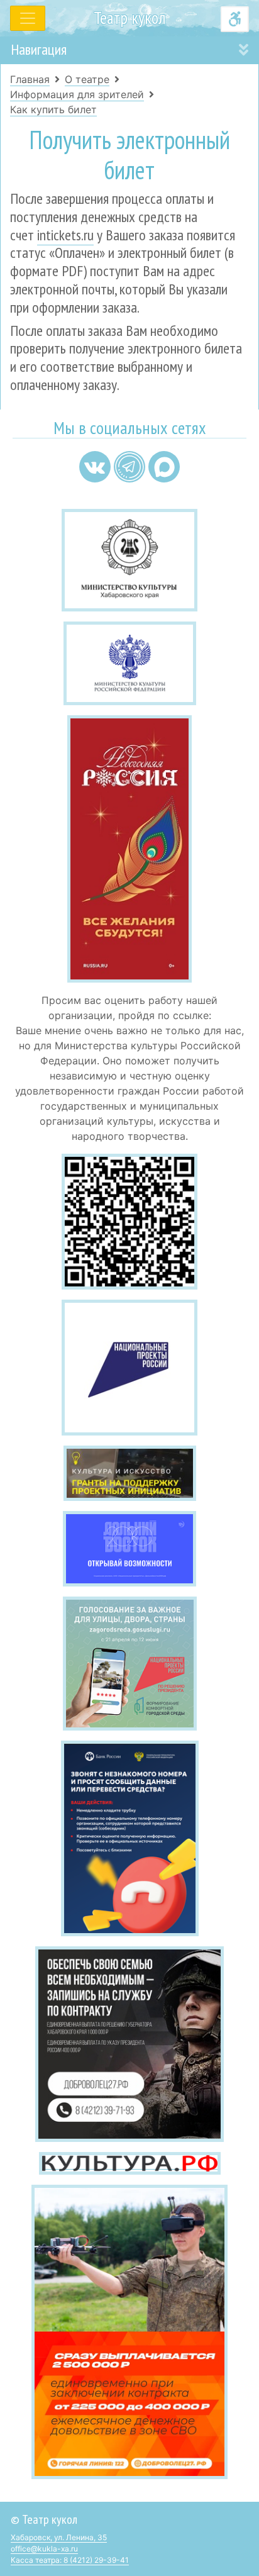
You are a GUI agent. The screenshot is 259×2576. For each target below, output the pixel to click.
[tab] (129, 50)
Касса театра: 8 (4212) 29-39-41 (70, 2560)
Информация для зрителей (77, 94)
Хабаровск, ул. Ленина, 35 (59, 2537)
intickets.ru (65, 235)
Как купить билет (53, 109)
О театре (87, 79)
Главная (30, 79)
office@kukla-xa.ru (44, 2549)
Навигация (39, 49)
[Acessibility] (235, 19)
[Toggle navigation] (28, 18)
